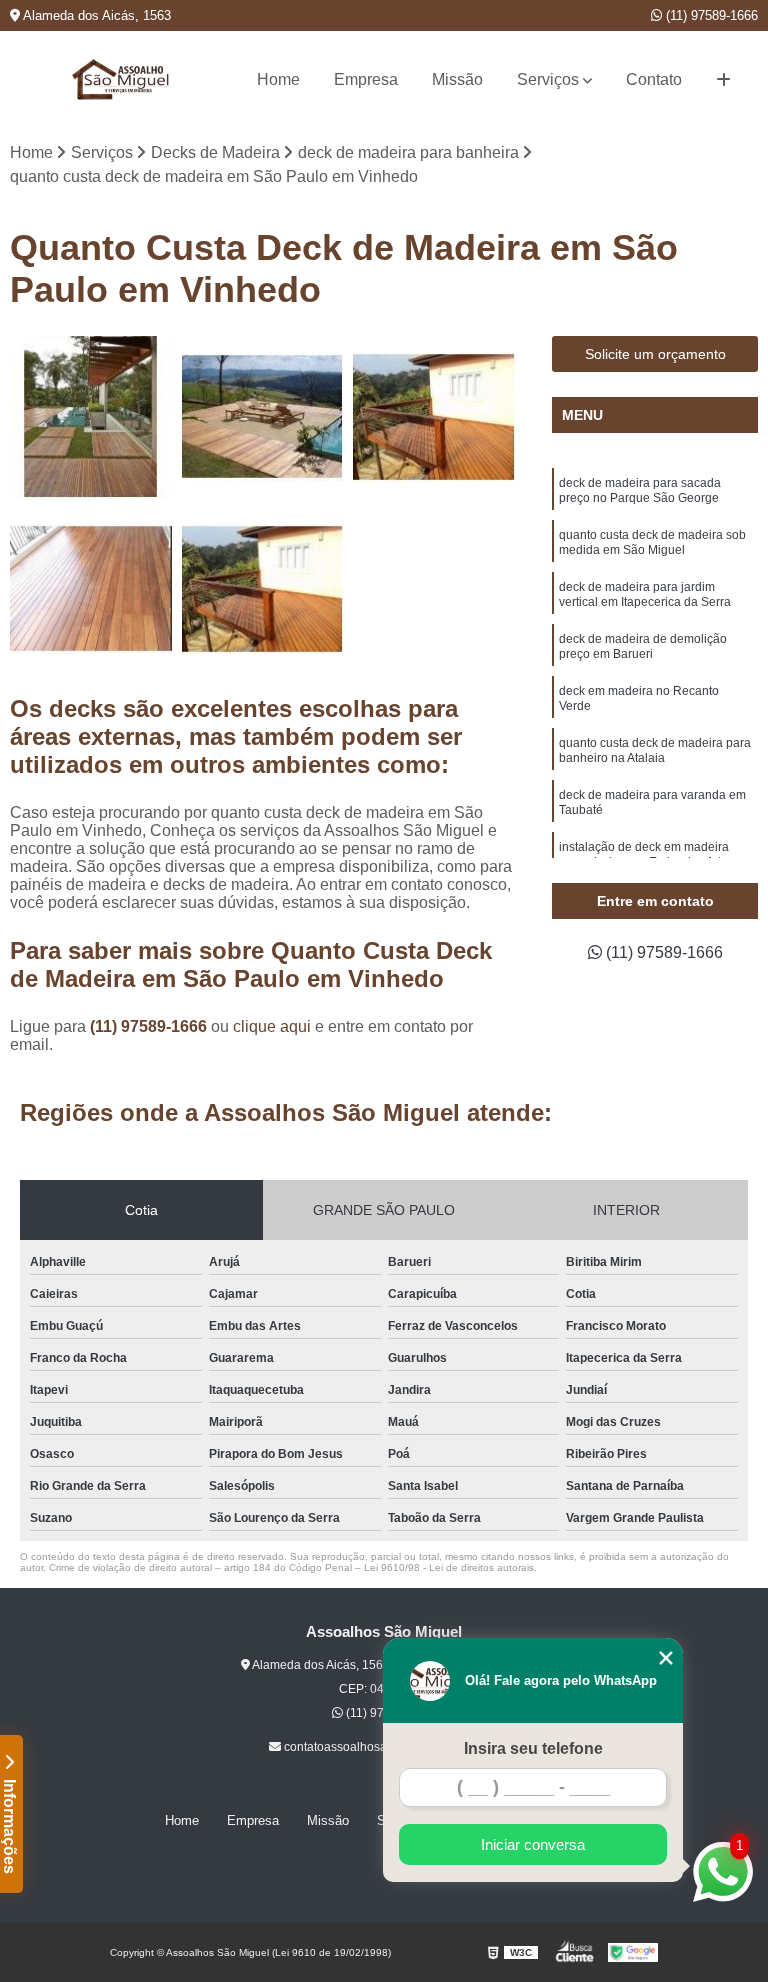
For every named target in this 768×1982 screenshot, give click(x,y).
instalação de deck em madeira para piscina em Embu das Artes (646, 854)
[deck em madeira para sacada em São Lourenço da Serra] (263, 417)
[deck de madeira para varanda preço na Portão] (434, 417)
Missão (457, 79)
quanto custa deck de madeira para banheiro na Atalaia (655, 750)
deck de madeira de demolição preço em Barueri (643, 646)
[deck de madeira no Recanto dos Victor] (91, 417)
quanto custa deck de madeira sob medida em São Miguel (652, 542)
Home (278, 79)
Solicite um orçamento (655, 354)
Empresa (366, 79)
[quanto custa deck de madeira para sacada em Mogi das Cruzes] (91, 589)
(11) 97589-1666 (710, 15)
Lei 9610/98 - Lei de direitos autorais (449, 1567)
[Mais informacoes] (723, 80)
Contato (654, 79)
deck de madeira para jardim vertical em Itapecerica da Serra (645, 594)
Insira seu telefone (533, 1748)
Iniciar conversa (533, 1844)
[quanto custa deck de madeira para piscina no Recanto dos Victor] (263, 589)
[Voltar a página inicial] (122, 79)
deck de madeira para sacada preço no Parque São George (640, 490)
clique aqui (272, 1026)
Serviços (548, 79)
